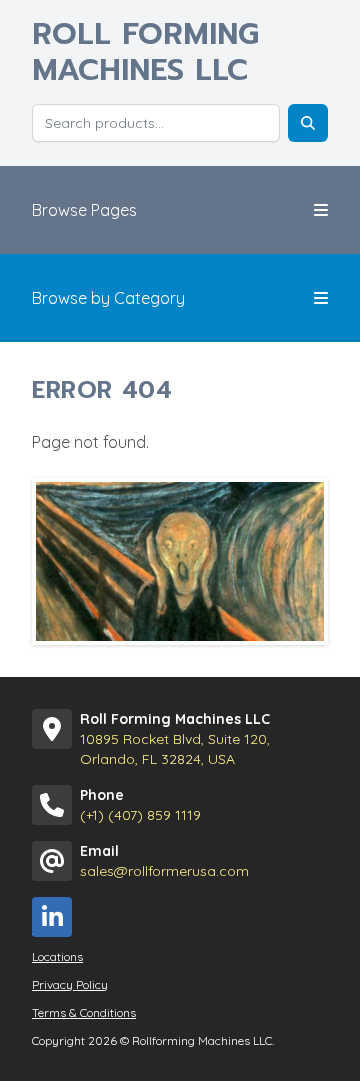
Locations (57, 956)
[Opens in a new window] (52, 917)
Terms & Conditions (84, 1012)
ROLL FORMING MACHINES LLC (145, 52)
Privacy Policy (70, 984)
